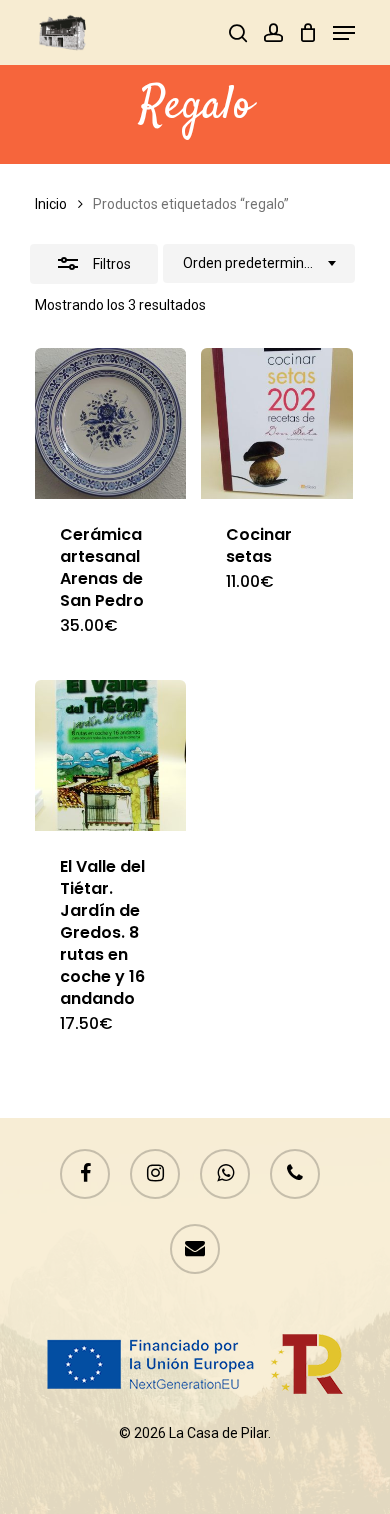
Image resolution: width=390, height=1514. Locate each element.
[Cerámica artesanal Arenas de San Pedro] (110, 423)
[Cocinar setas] (276, 423)
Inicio (51, 204)
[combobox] (259, 264)
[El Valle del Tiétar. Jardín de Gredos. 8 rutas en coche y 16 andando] (110, 755)
